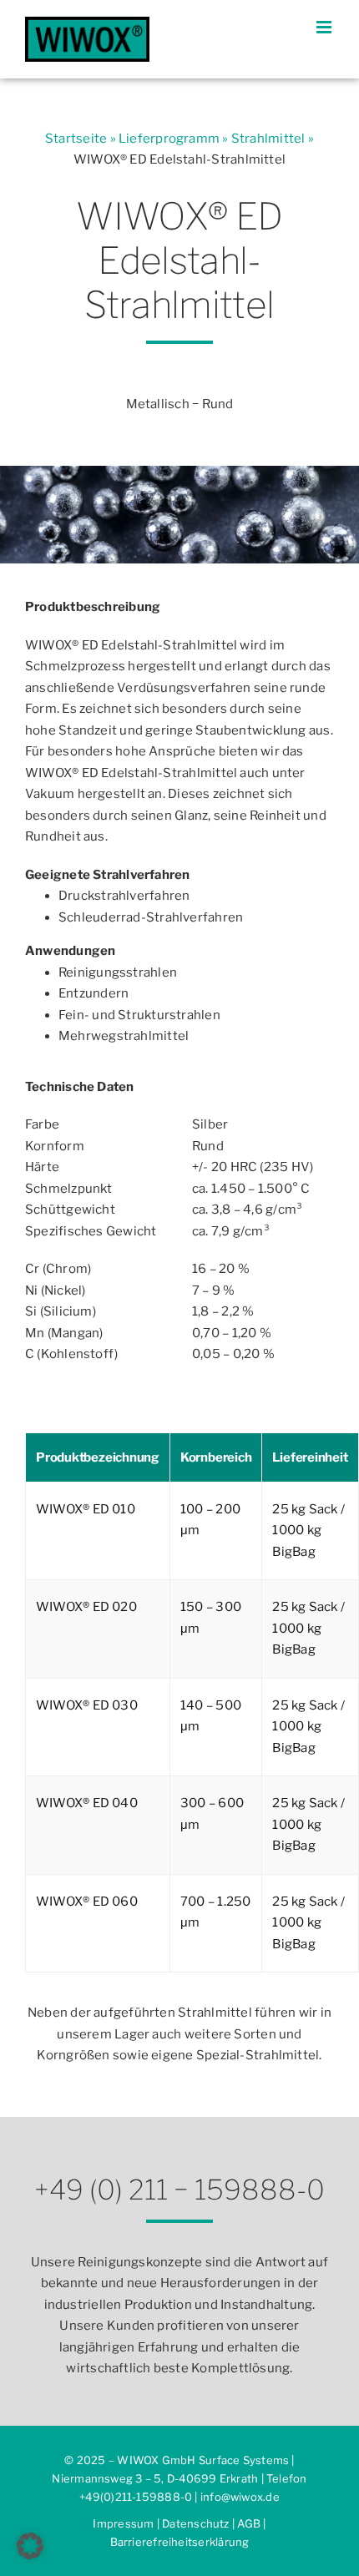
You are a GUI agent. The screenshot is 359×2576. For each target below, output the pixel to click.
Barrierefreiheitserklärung (180, 2542)
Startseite (76, 139)
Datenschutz (195, 2523)
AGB (249, 2523)
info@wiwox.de (240, 2497)
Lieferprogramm (169, 139)
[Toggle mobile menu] (325, 27)
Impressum (123, 2523)
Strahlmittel (268, 139)
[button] (30, 2546)
